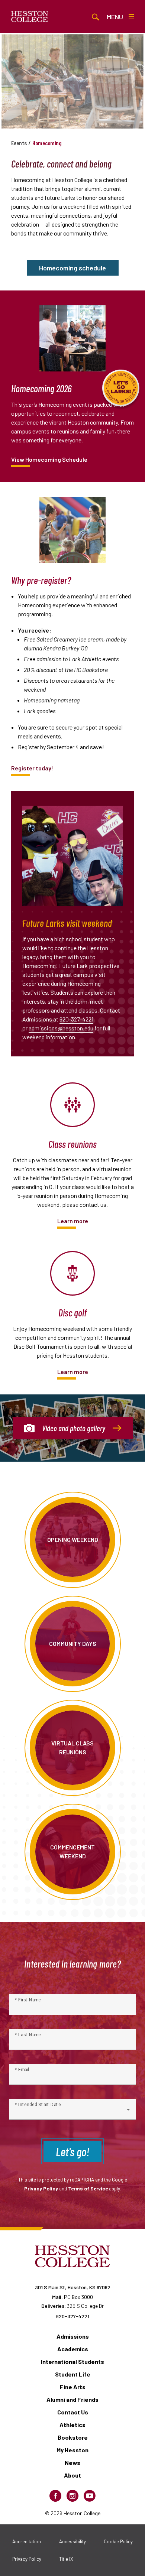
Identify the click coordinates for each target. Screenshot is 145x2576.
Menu (115, 17)
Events (19, 143)
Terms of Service (88, 2188)
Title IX (66, 2559)
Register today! (32, 768)
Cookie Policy (118, 2541)
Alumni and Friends (72, 2399)
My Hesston (72, 2450)
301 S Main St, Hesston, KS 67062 (73, 2287)
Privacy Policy (41, 2188)
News (72, 2463)
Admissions (73, 2336)
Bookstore (73, 2437)
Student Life (73, 2374)
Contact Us (73, 2412)
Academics (73, 2349)
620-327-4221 (76, 1019)
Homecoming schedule (72, 268)
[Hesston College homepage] (30, 17)
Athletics (72, 2425)
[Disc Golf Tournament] (72, 1273)
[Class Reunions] (72, 1105)
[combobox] (72, 2112)
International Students (72, 2361)
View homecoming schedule (49, 459)
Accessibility (72, 2541)
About (72, 2475)
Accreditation (27, 2541)
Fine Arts (73, 2387)
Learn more (73, 1221)
